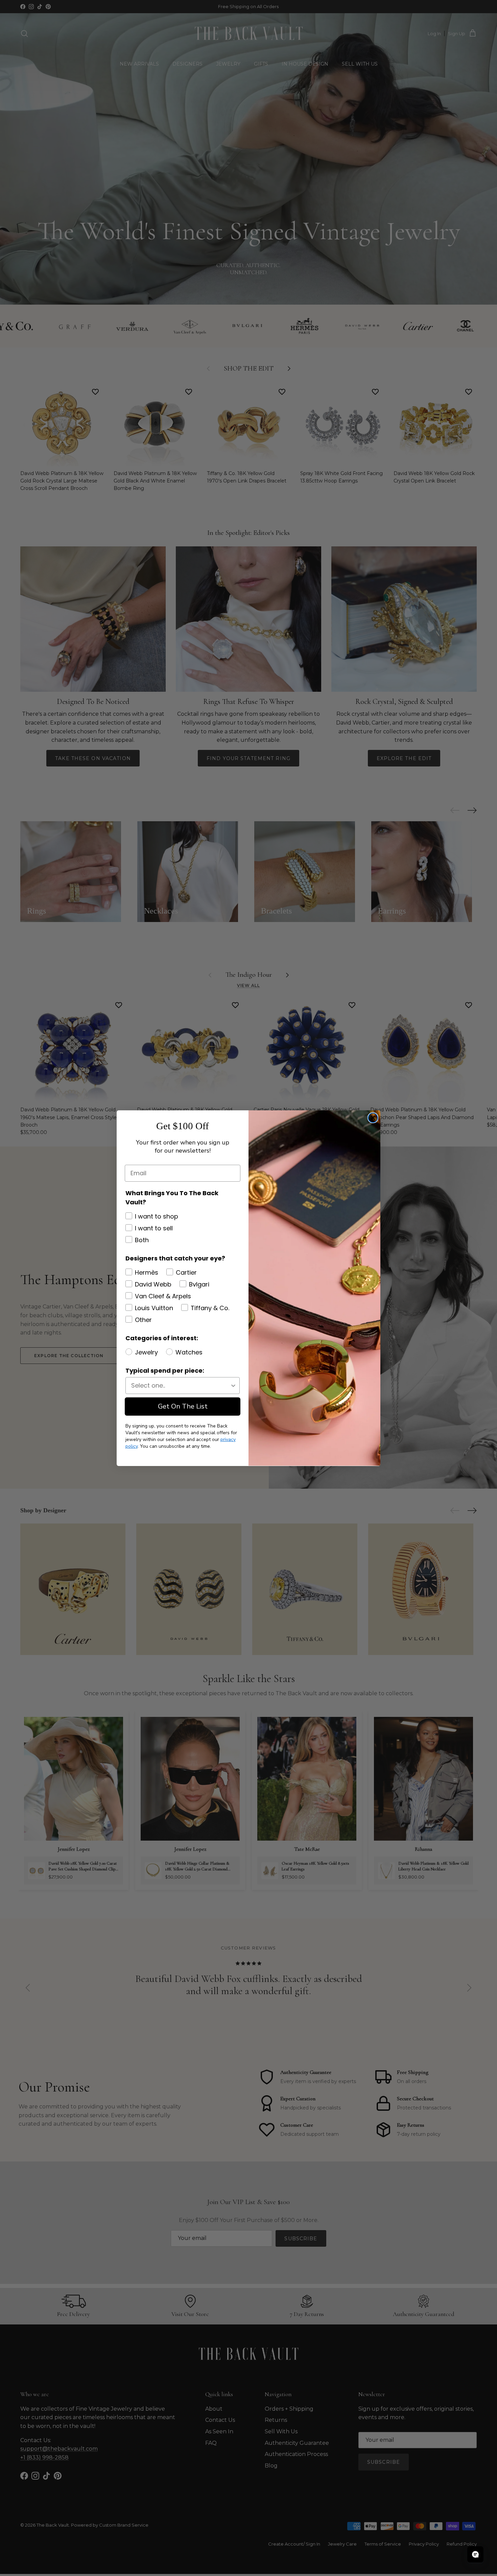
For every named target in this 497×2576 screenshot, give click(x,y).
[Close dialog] (373, 1118)
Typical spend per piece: (165, 1370)
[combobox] (181, 1386)
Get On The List (183, 1406)
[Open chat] (475, 2554)
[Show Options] (233, 1386)
